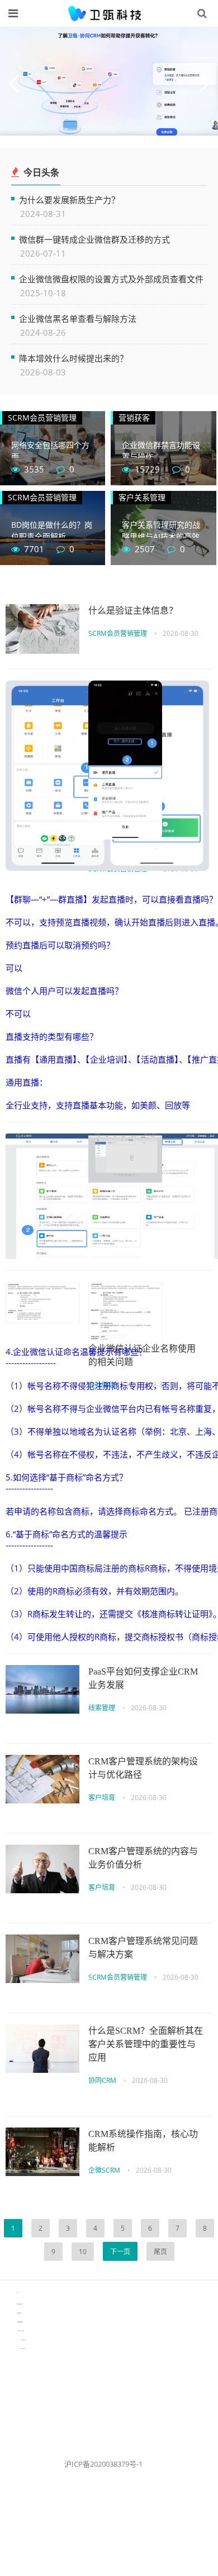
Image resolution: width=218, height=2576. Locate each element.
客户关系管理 (142, 497)
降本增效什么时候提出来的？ (74, 358)
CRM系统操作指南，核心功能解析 (143, 2141)
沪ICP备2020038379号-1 (103, 2464)
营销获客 (134, 418)
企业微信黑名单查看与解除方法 (78, 318)
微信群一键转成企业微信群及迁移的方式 (94, 239)
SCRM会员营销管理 (42, 418)
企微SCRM (104, 2170)
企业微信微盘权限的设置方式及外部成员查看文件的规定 (111, 279)
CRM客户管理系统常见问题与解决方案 (143, 1948)
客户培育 (102, 1798)
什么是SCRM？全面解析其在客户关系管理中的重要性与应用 (146, 2044)
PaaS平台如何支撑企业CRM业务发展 (143, 1678)
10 (83, 2252)
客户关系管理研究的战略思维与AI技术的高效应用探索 (161, 536)
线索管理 (102, 1708)
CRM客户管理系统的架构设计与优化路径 (143, 1768)
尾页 (160, 2252)
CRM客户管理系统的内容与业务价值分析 (143, 1858)
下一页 (120, 2252)
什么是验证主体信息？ (133, 611)
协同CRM (102, 2080)
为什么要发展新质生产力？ (69, 199)
